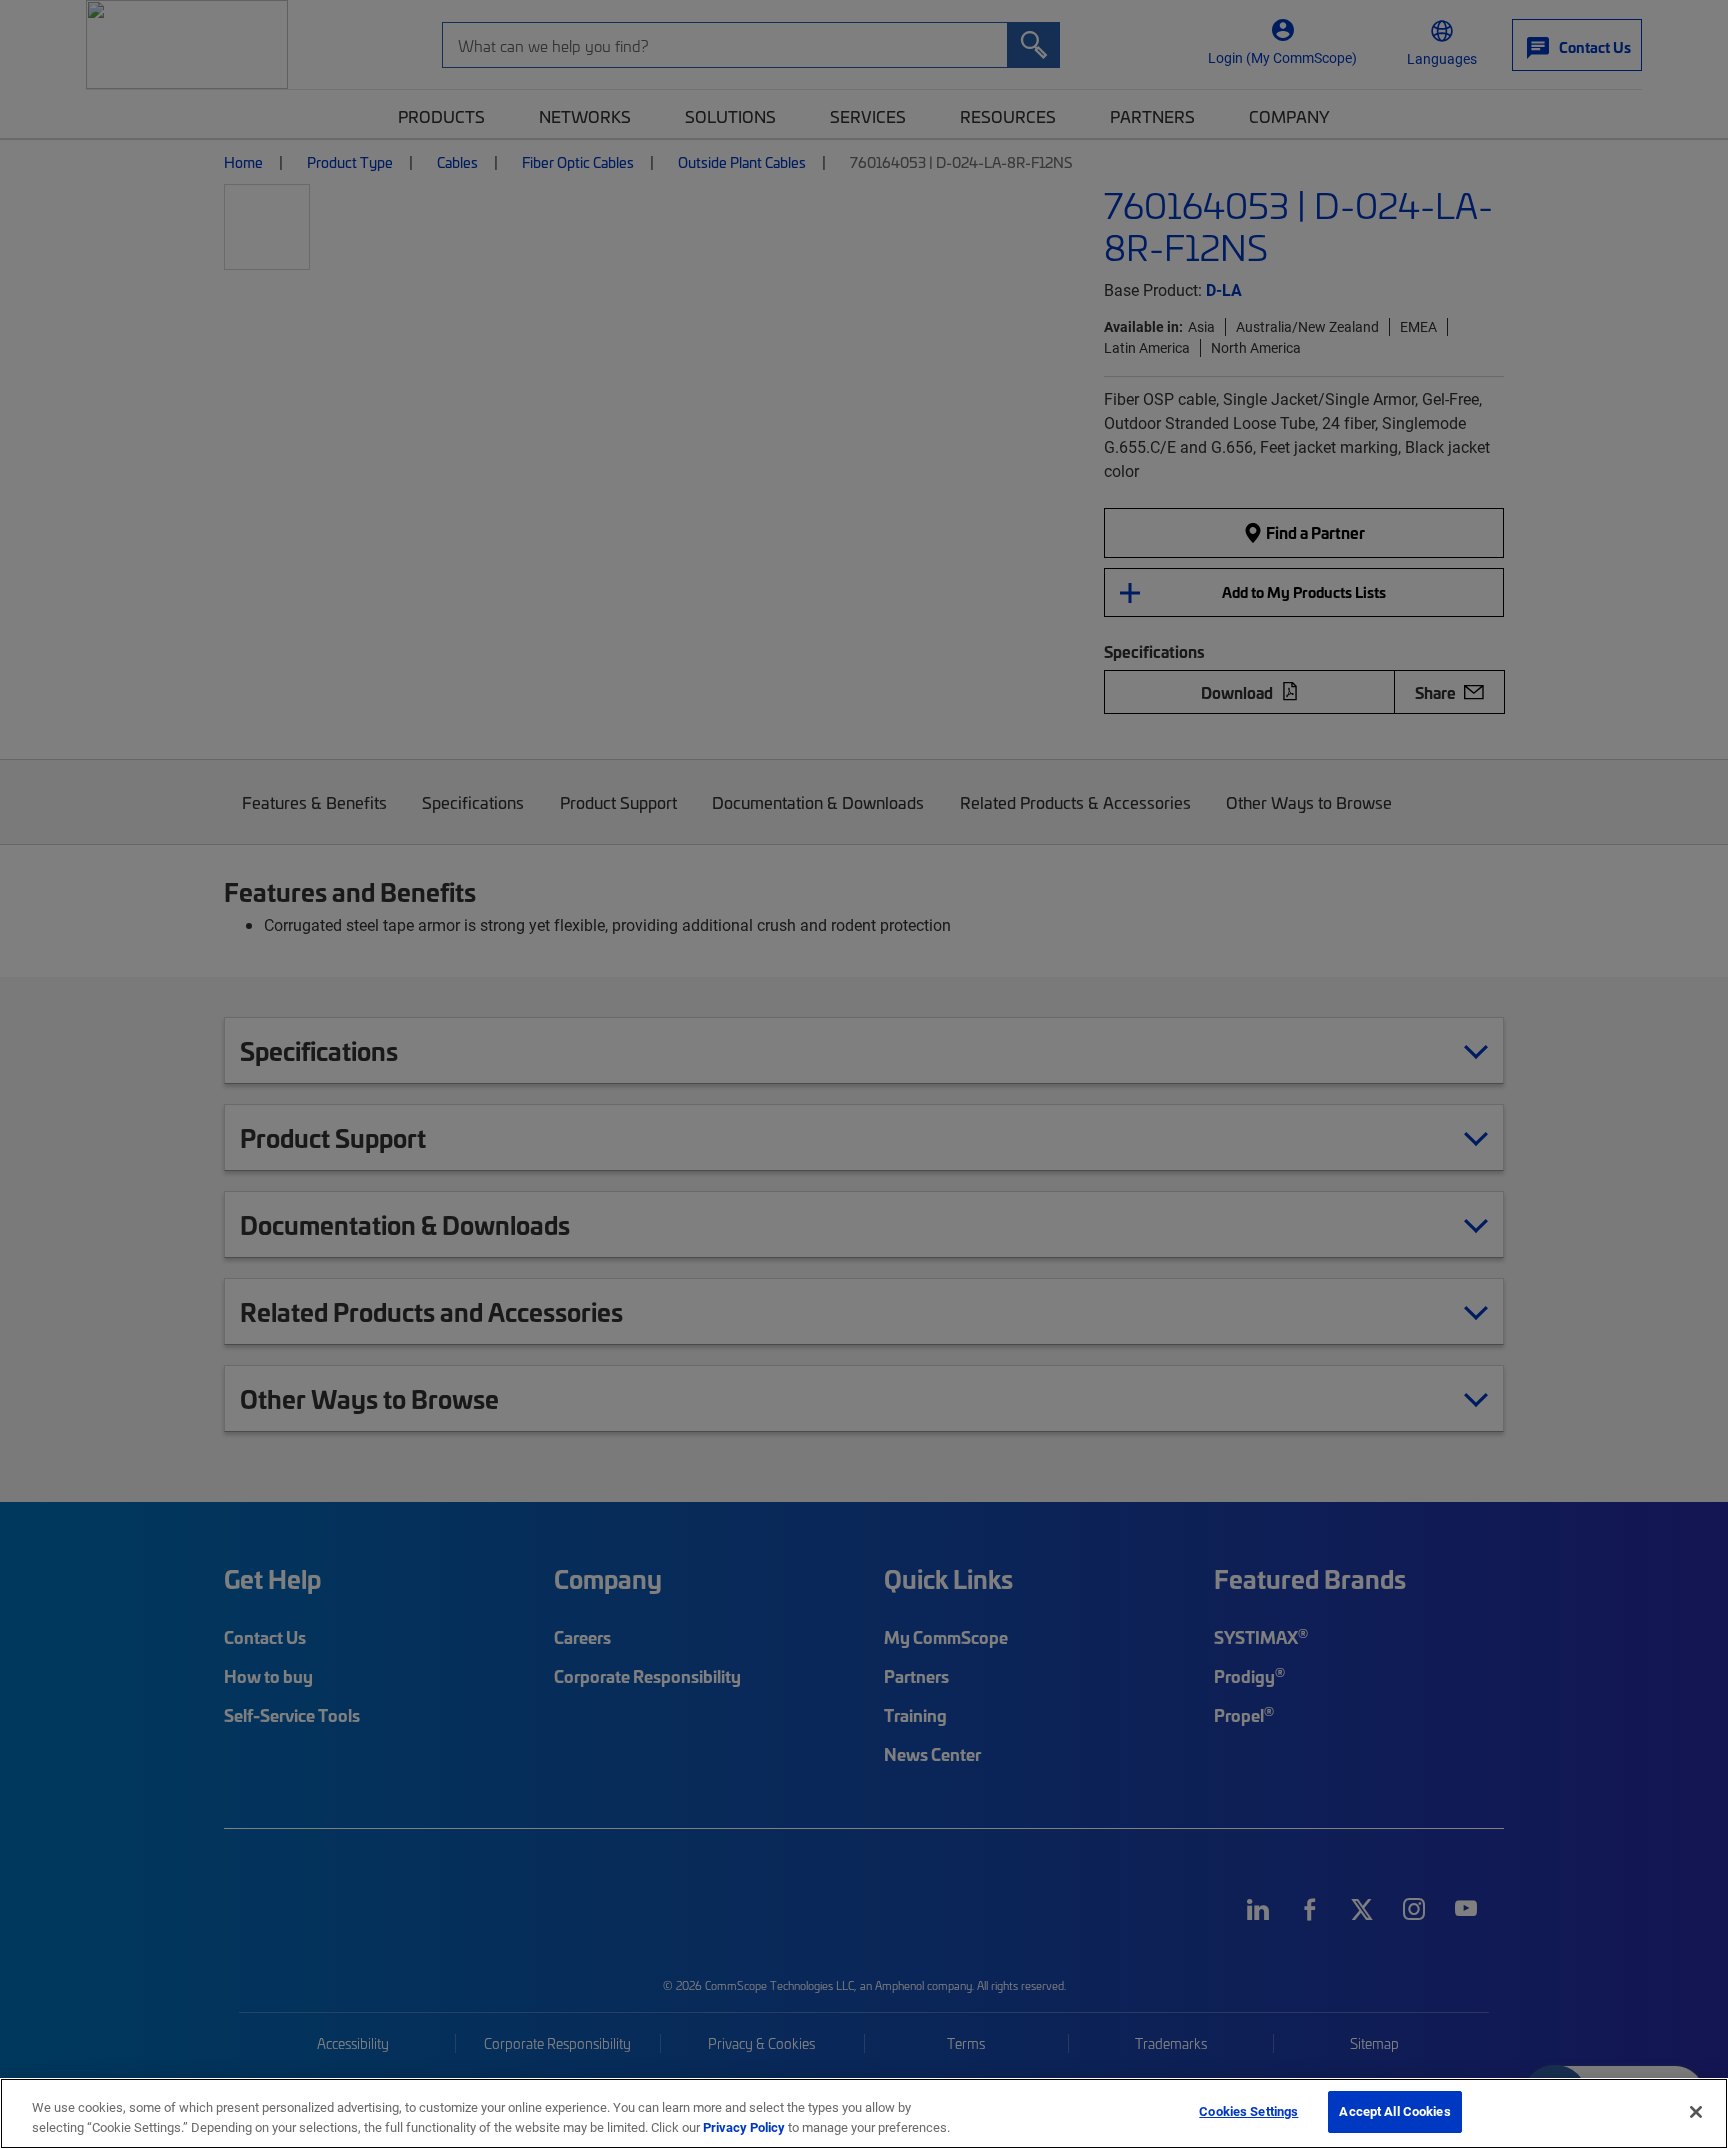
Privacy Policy (744, 2127)
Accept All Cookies (1394, 2111)
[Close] (1696, 2112)
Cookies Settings (1248, 2111)
